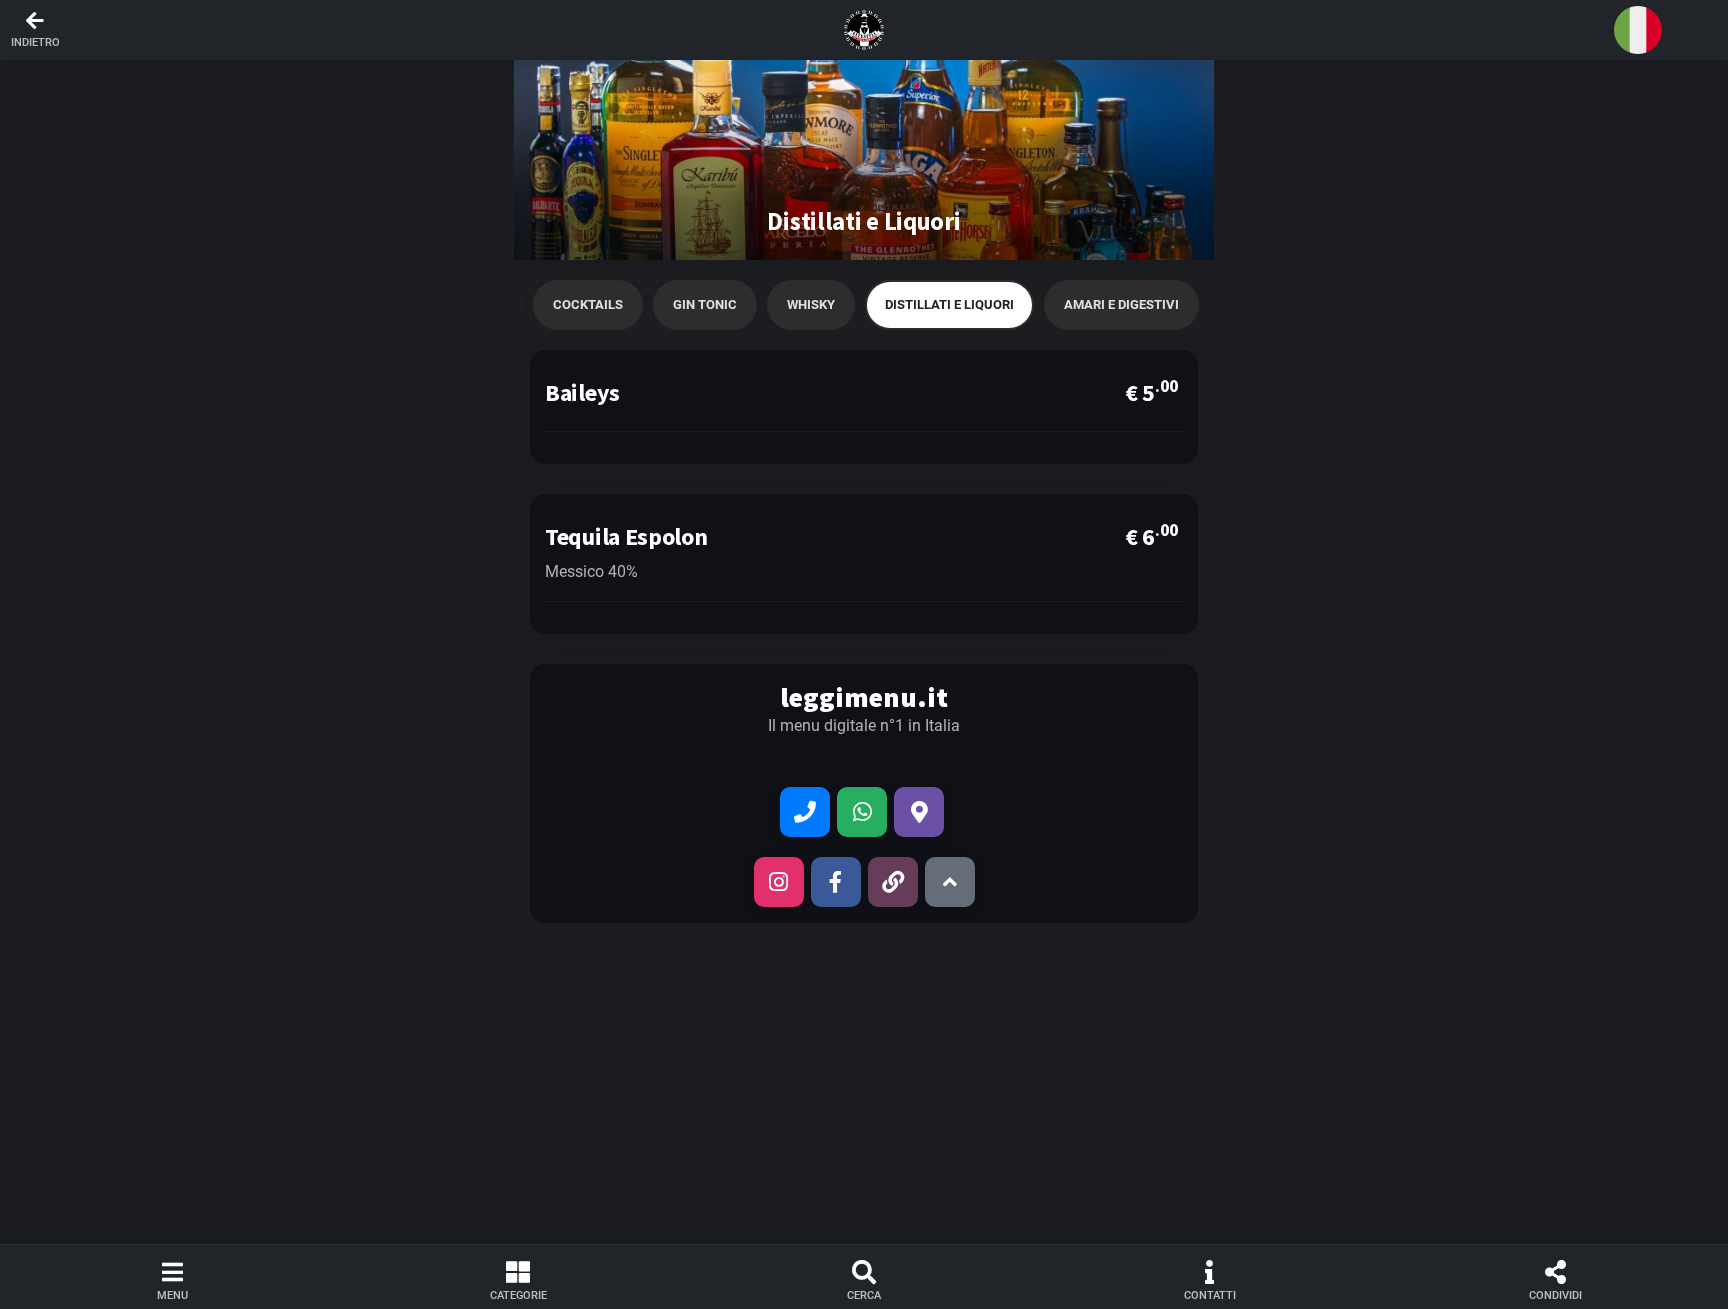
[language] (1638, 30)
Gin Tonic (705, 304)
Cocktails (588, 304)
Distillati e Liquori (949, 304)
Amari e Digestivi (1121, 304)
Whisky (811, 304)
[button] (864, 30)
